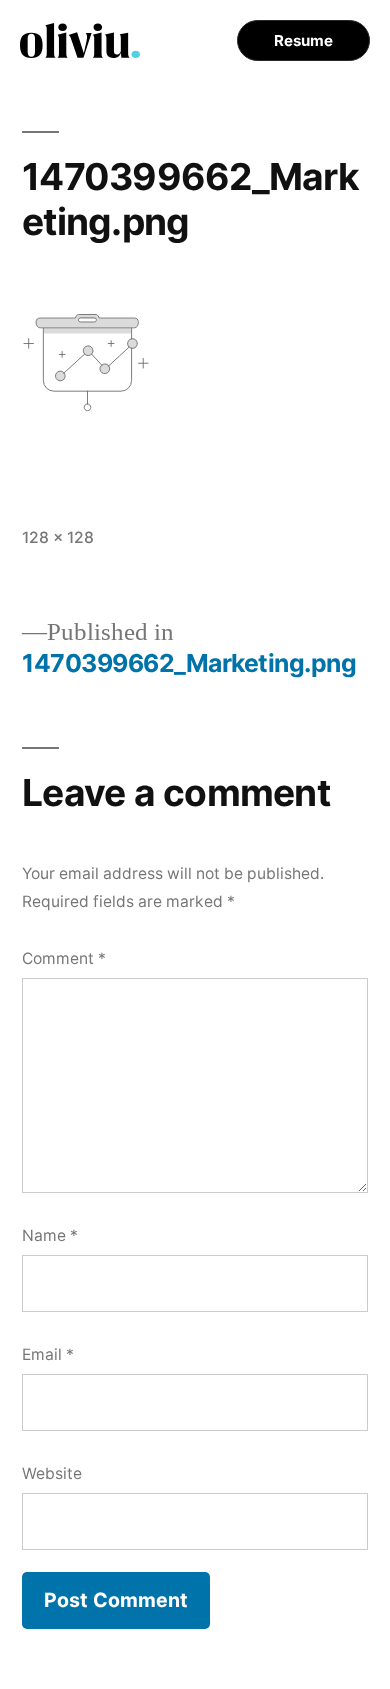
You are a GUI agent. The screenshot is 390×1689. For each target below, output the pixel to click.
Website (52, 1473)
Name (50, 1235)
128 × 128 (58, 537)
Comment (64, 958)
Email (48, 1354)
